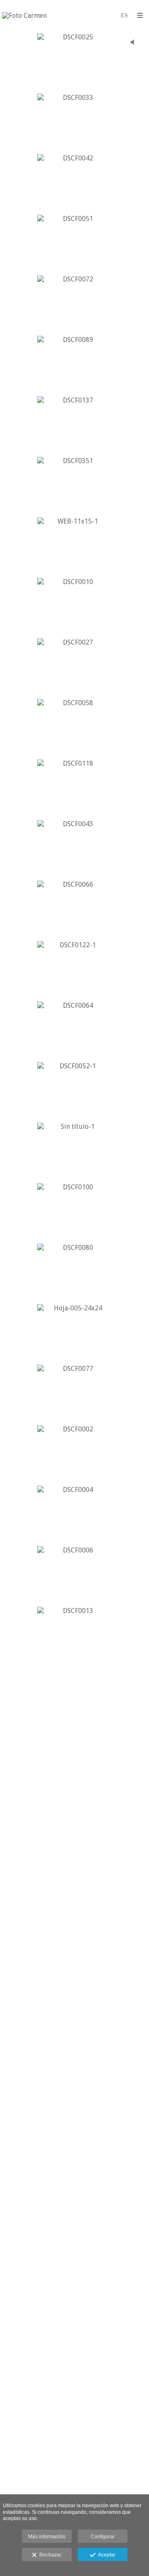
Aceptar (106, 2555)
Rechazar (49, 2555)
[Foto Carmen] (24, 16)
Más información (47, 2537)
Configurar (103, 2537)
